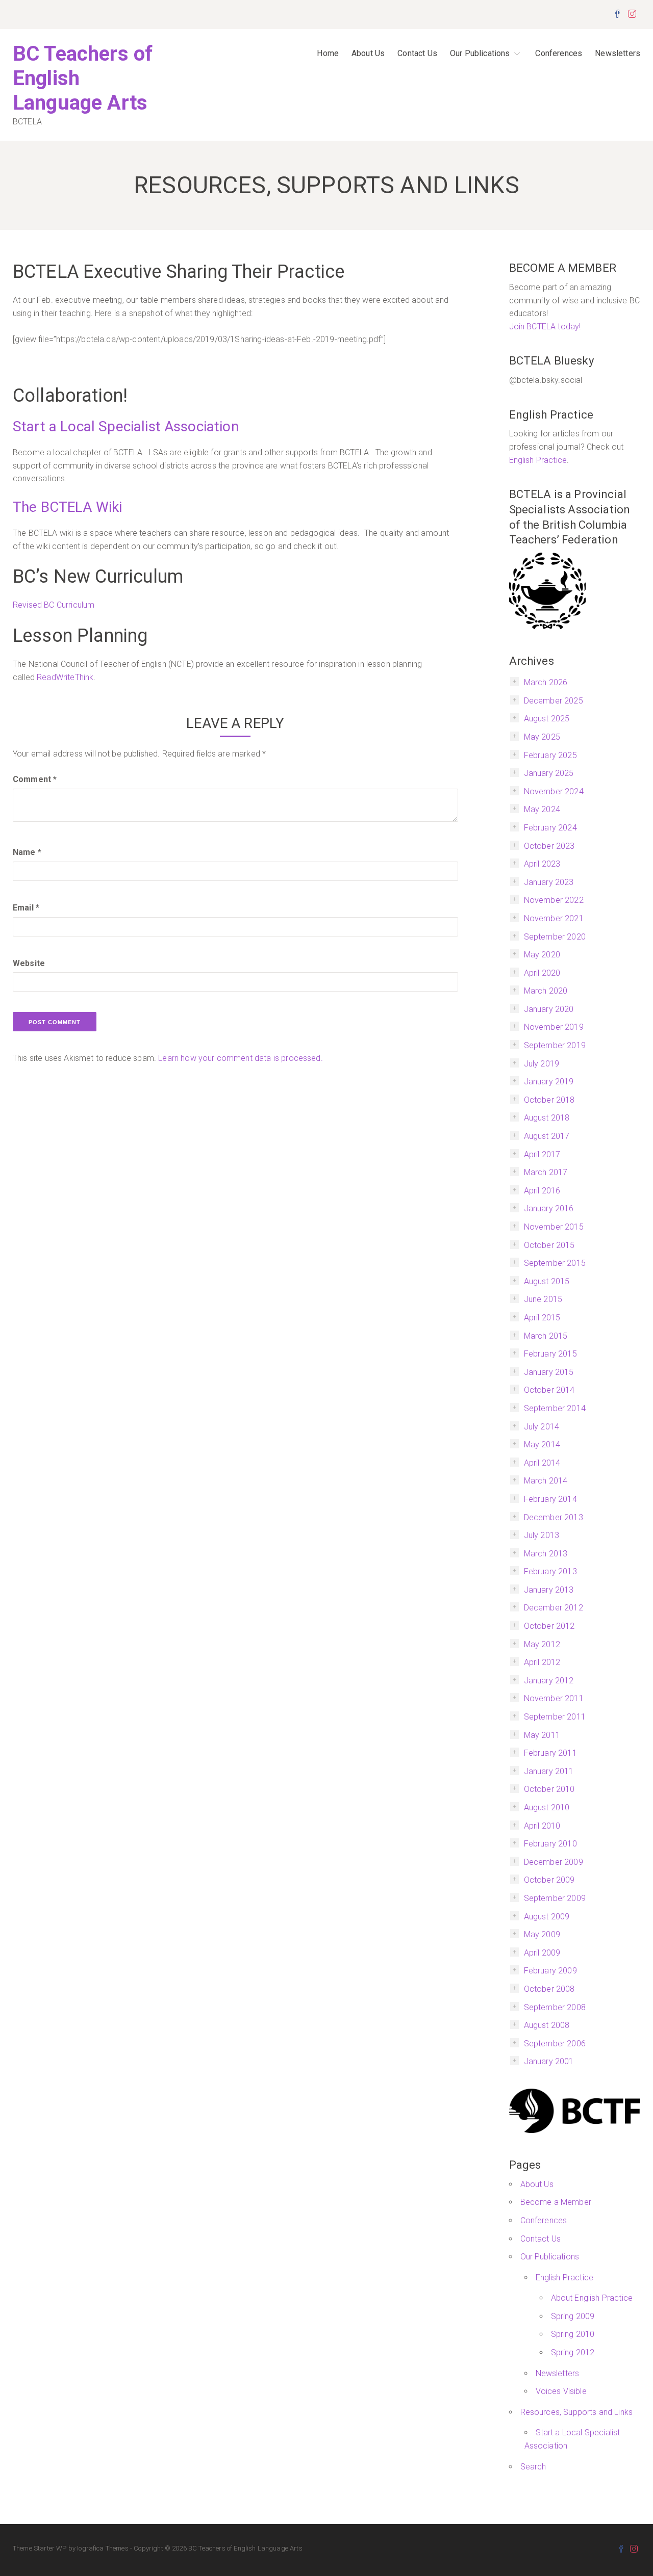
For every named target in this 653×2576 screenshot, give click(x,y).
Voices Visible (561, 2391)
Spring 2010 (573, 2334)
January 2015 (549, 1372)
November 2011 (554, 1698)
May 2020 (542, 955)
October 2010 (549, 1789)
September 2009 (555, 1898)
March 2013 (546, 1554)
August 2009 (547, 1917)
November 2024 (554, 791)
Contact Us (417, 53)
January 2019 (549, 1082)
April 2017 (542, 1154)
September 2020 (555, 937)
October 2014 (549, 1390)
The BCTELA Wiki (69, 507)
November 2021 (554, 918)
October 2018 (549, 1100)
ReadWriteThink (65, 677)
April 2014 (542, 1463)
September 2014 (555, 1408)
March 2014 (546, 1481)
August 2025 (547, 719)
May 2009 (542, 1934)
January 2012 (549, 1681)
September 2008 (555, 2007)
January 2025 (549, 773)
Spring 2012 (573, 2352)
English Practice (538, 460)
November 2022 (554, 900)
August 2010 (547, 1807)
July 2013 (542, 1535)
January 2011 (549, 1771)
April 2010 (542, 1826)
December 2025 (554, 701)
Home (328, 53)
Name (27, 852)
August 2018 (547, 1118)
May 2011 (542, 1735)
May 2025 (542, 737)
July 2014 (542, 1427)
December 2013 (554, 1517)
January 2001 (549, 2061)
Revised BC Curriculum (54, 605)
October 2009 (549, 1880)
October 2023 (549, 846)
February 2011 (550, 1753)
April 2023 (542, 864)
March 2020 (546, 991)
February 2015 (550, 1354)
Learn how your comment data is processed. (241, 1058)
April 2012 (542, 1662)
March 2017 (546, 1172)
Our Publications (480, 53)
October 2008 (549, 1989)
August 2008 (547, 2025)
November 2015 (554, 1227)
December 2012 (554, 1608)
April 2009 (542, 1953)
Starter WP (50, 2548)
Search (533, 2467)
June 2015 (543, 1299)
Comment (35, 779)
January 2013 (549, 1590)
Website (29, 963)
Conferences (559, 53)
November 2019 (554, 1027)
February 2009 (550, 1971)
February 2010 (550, 1844)
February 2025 (550, 755)
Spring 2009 (573, 2316)
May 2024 (542, 809)
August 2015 (547, 1281)
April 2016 (542, 1191)
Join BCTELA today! (545, 327)
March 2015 (546, 1336)
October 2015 (549, 1245)
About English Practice (592, 2298)
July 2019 (542, 1064)
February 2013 (550, 1571)
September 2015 (555, 1263)
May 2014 (542, 1445)
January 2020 (549, 1009)
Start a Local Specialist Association (126, 426)
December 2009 (554, 1862)
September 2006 (555, 2044)
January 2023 (549, 882)
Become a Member (556, 2202)
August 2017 (547, 1136)
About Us (368, 53)
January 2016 (549, 1208)
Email (26, 908)
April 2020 (542, 973)
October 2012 (549, 1626)
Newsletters (618, 53)
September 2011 (555, 1717)
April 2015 (542, 1318)
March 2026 (546, 682)
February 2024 (550, 828)
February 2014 (550, 1499)
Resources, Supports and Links (577, 2412)
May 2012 (542, 1644)
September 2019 (555, 1045)
